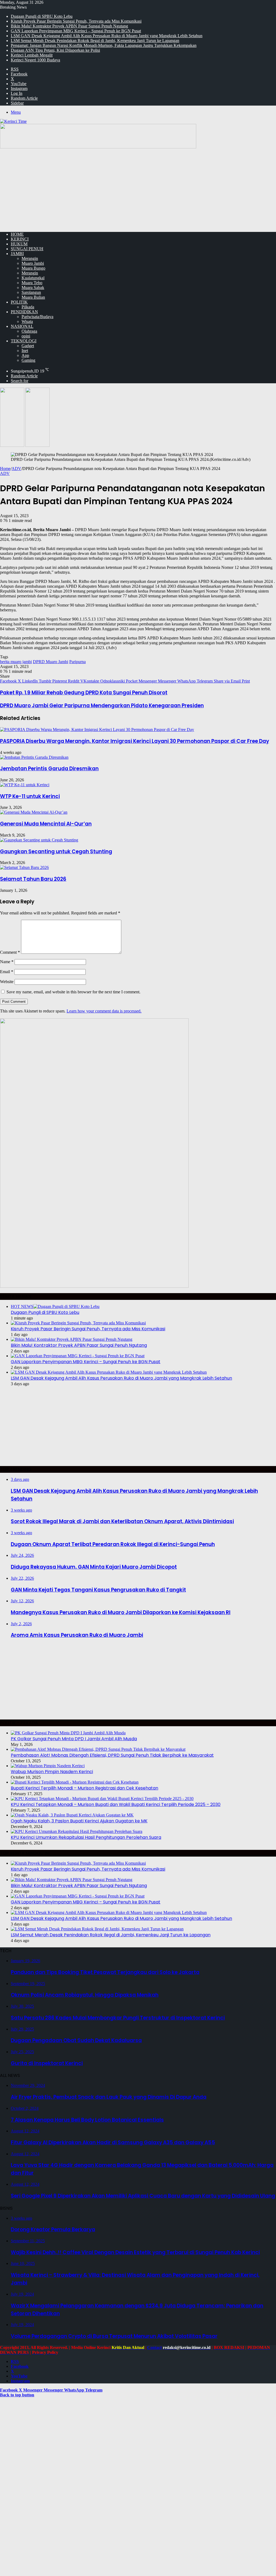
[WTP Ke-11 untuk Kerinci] (25, 785)
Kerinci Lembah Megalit (32, 55)
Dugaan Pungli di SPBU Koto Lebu (42, 16)
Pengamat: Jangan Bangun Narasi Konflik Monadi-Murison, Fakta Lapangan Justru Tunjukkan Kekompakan (104, 45)
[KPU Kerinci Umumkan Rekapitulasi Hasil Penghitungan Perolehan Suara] (77, 1831)
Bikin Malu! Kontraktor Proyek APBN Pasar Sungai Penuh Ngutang (69, 26)
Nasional (22, 326)
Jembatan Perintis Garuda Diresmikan (49, 769)
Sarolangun (31, 292)
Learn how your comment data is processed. (104, 1011)
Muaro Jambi (33, 263)
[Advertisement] (138, 190)
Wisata (27, 321)
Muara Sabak (33, 288)
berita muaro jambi (16, 662)
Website (7, 982)
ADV (16, 469)
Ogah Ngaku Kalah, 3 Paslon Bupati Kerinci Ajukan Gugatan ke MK (79, 1821)
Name (7, 962)
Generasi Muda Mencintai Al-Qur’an (46, 824)
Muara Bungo (33, 268)
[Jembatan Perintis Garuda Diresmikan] (34, 757)
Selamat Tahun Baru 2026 (33, 879)
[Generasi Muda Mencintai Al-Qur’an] (34, 812)
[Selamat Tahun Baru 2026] (24, 867)
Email (7, 972)
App (25, 355)
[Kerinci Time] (13, 121)
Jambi (17, 254)
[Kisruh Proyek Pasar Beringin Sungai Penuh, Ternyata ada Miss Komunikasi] (78, 1323)
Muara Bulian (33, 297)
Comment (10, 952)
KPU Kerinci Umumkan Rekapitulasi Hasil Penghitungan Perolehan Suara (86, 1837)
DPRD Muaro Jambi (51, 662)
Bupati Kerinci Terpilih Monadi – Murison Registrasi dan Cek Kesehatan (84, 1788)
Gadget (28, 346)
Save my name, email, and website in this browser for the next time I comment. (73, 992)
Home (5, 469)
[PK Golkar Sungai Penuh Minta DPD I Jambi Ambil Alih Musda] (68, 1733)
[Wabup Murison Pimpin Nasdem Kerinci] (48, 1766)
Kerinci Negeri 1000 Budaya (35, 60)
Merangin (30, 258)
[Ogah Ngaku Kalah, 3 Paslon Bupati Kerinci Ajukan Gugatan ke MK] (72, 1815)
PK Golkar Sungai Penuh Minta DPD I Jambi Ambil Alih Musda (74, 1739)
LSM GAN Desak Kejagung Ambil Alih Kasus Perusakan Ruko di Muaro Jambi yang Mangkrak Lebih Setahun (107, 36)
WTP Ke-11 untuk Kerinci (30, 796)
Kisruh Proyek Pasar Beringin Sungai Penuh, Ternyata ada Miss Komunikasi (76, 21)
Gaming (28, 360)
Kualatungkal (33, 278)
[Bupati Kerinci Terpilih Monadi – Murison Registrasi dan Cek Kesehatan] (75, 1782)
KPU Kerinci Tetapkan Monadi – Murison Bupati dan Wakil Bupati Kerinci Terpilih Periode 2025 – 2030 (116, 1804)
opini (26, 336)
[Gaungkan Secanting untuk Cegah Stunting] (39, 840)
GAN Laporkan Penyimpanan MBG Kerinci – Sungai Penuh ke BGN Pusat (76, 31)
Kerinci (20, 239)
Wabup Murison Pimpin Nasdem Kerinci (52, 1772)
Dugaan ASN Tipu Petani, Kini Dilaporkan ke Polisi (55, 50)
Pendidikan (24, 312)
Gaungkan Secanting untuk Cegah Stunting (56, 852)
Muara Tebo (32, 283)
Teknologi (24, 341)
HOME (17, 234)
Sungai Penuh (27, 249)
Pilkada (28, 307)
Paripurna (77, 662)
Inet (25, 351)
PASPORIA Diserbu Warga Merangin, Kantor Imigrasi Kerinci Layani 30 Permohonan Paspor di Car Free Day (134, 741)
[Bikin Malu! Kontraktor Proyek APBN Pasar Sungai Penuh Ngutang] (72, 1339)
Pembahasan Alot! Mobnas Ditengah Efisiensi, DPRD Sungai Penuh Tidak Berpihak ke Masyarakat (112, 1755)
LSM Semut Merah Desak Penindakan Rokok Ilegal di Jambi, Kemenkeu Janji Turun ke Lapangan (95, 41)
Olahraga (29, 331)
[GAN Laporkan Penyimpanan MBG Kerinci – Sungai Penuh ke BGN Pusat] (78, 1356)
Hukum (19, 244)
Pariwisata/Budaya (37, 317)
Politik (19, 302)
